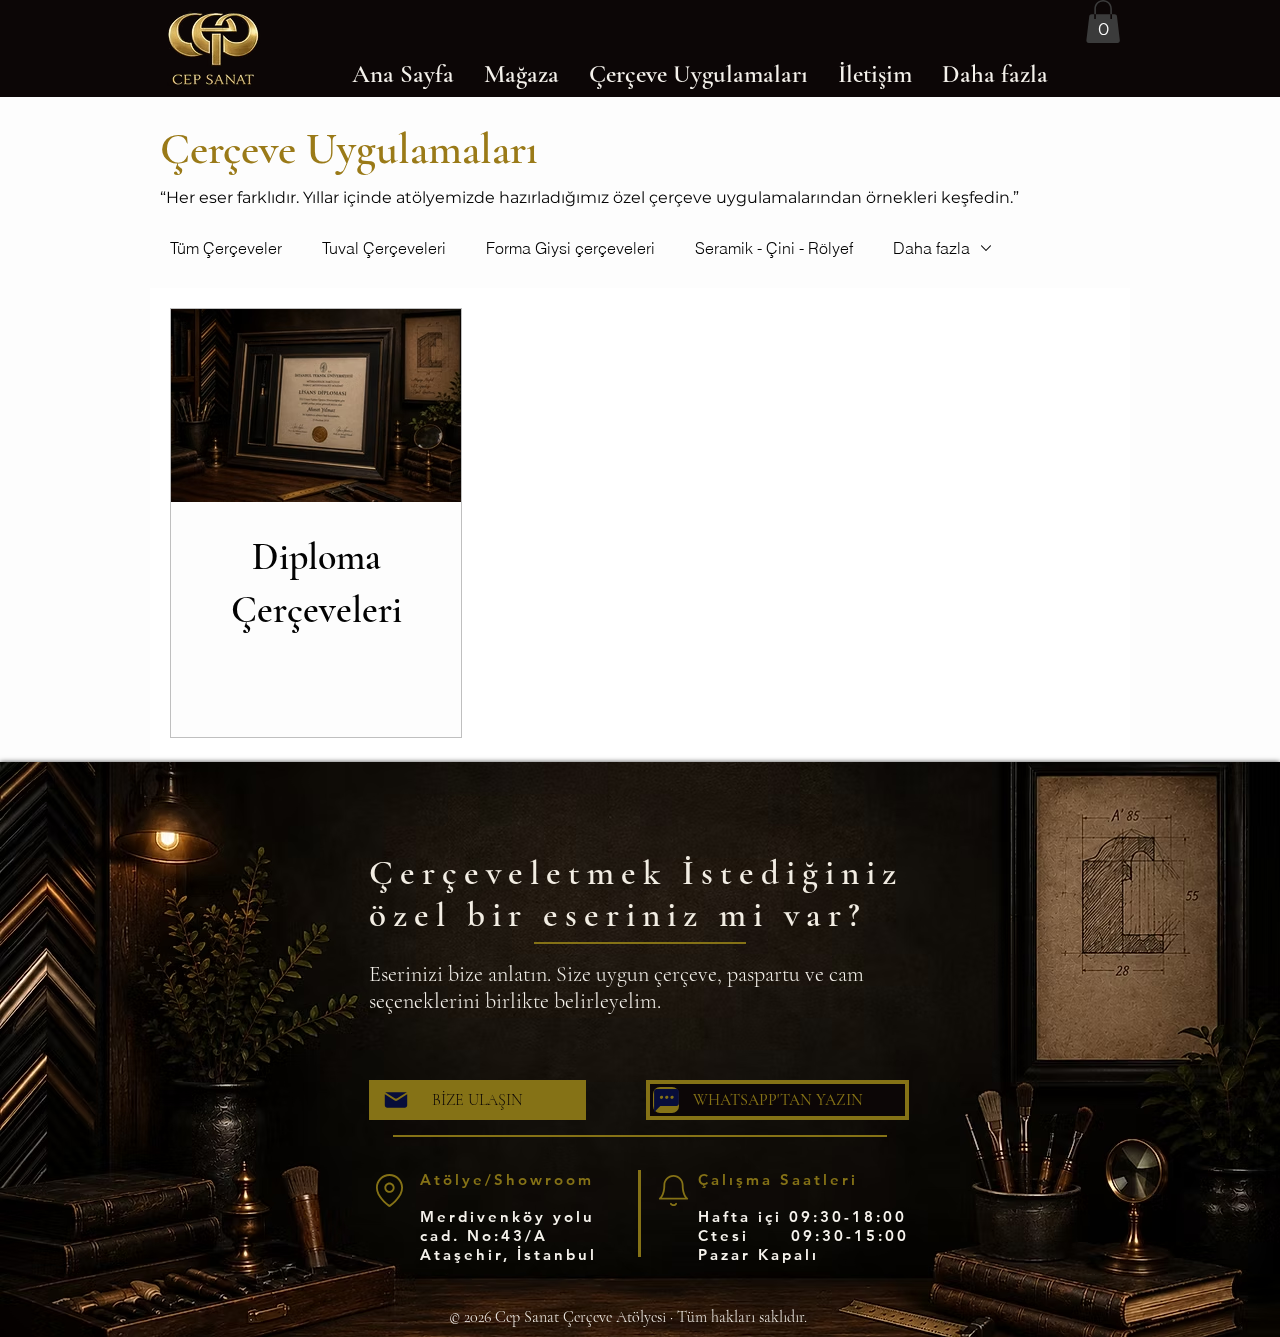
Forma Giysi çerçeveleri (570, 248)
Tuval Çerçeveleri (384, 248)
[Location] (389, 1190)
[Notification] (673, 1190)
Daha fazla (931, 248)
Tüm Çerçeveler (226, 248)
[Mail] (396, 1100)
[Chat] (666, 1100)
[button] (1103, 21)
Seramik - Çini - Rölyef (774, 248)
